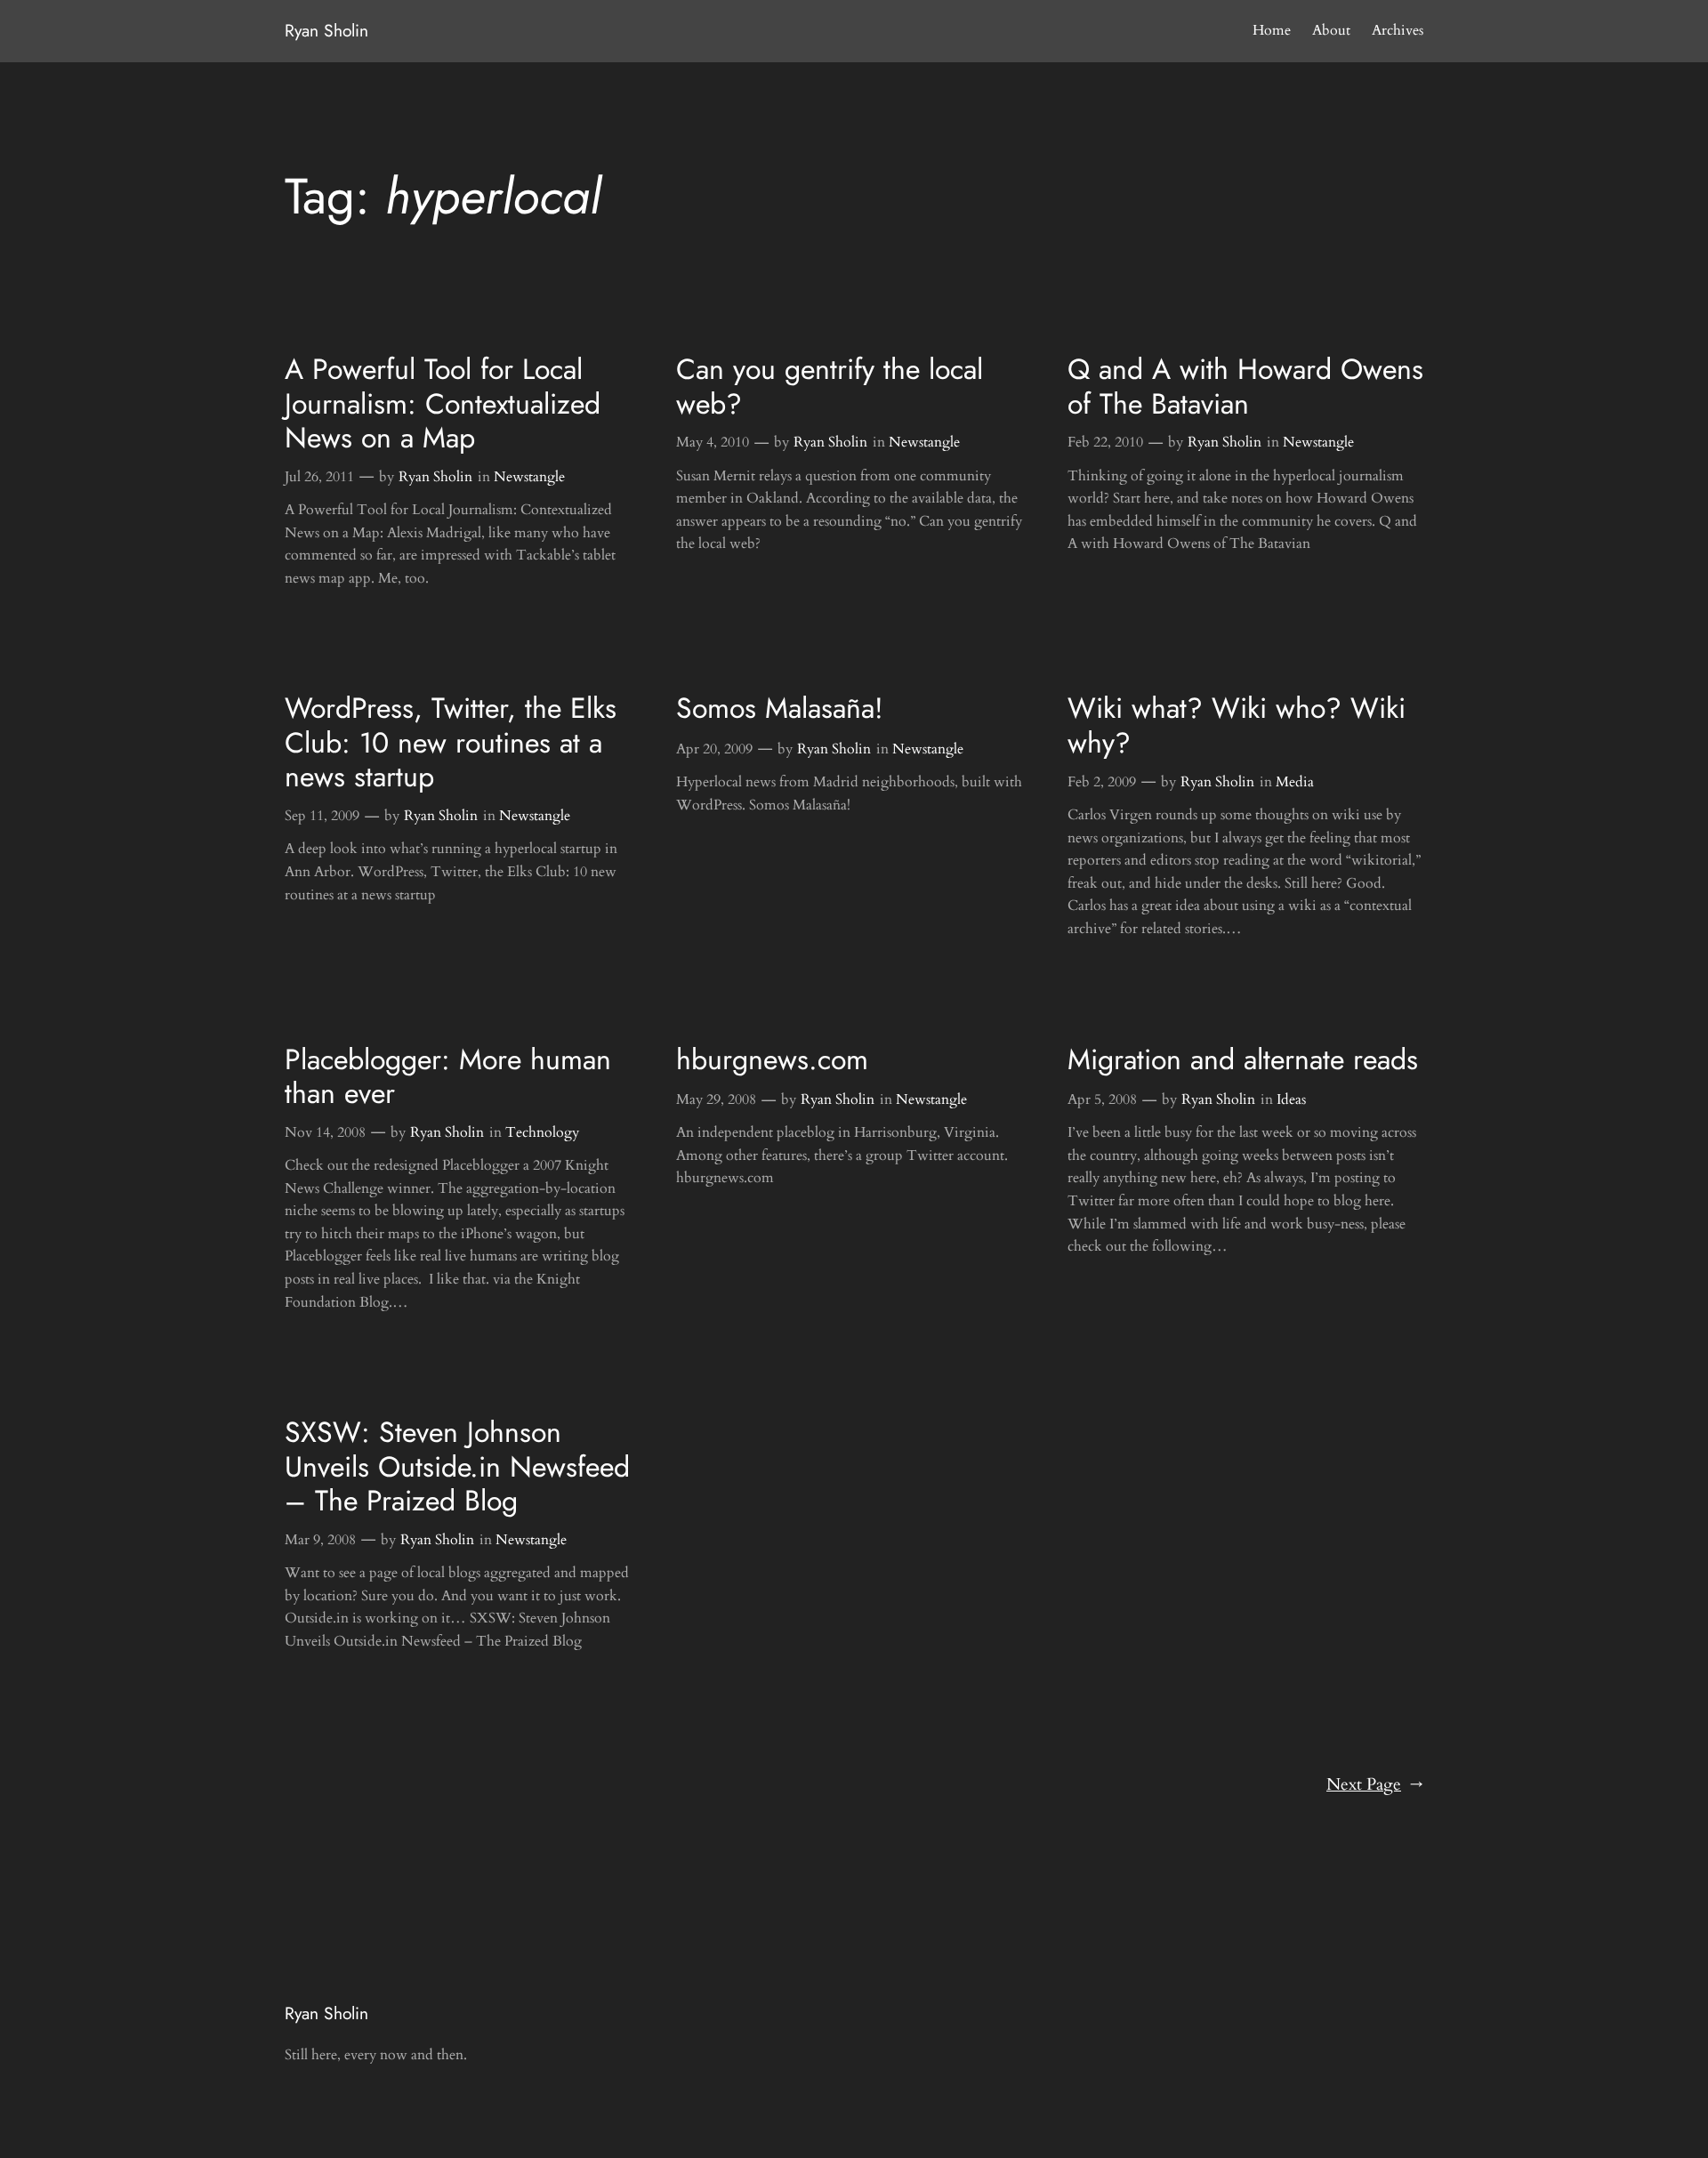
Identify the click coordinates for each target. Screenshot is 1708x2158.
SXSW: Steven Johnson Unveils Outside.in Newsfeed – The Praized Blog (457, 1466)
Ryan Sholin (326, 30)
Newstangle (529, 477)
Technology (542, 1132)
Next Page (1375, 1784)
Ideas (1291, 1099)
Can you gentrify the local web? (830, 387)
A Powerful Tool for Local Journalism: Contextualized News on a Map (443, 403)
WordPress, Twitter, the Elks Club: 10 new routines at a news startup (451, 742)
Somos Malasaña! (780, 708)
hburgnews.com (772, 1059)
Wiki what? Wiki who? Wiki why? (1237, 725)
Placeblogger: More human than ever (448, 1077)
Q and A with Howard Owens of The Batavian (1245, 387)
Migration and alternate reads (1243, 1059)
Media (1295, 782)
